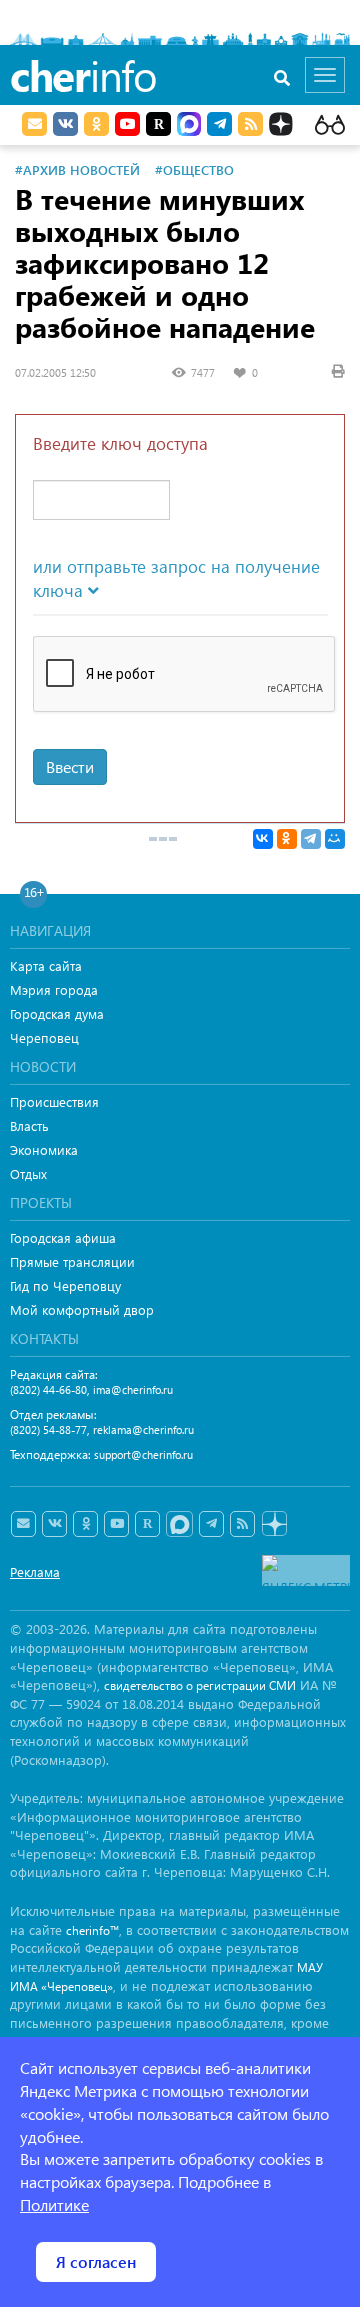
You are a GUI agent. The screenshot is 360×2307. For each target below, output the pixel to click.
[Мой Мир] (335, 839)
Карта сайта (46, 965)
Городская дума (57, 1013)
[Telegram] (311, 839)
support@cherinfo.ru (143, 1454)
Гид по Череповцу (65, 1285)
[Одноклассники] (287, 839)
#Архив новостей (77, 169)
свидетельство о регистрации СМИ (200, 1685)
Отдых (28, 1173)
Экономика (44, 1149)
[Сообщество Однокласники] (96, 124)
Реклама (35, 1571)
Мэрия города (54, 989)
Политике (54, 2204)
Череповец (44, 1037)
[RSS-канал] (242, 1524)
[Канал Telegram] (211, 1524)
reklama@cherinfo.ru (143, 1429)
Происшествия (54, 1101)
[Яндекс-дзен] (273, 1524)
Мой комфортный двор (82, 1309)
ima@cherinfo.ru (133, 1389)
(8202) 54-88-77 (48, 1429)
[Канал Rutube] (158, 124)
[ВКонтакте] (263, 839)
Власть (29, 1125)
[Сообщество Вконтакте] (54, 1524)
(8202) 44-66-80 (48, 1389)
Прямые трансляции (72, 1261)
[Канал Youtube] (127, 124)
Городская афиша (63, 1237)
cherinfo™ (92, 1930)
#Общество (194, 169)
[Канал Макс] (189, 126)
